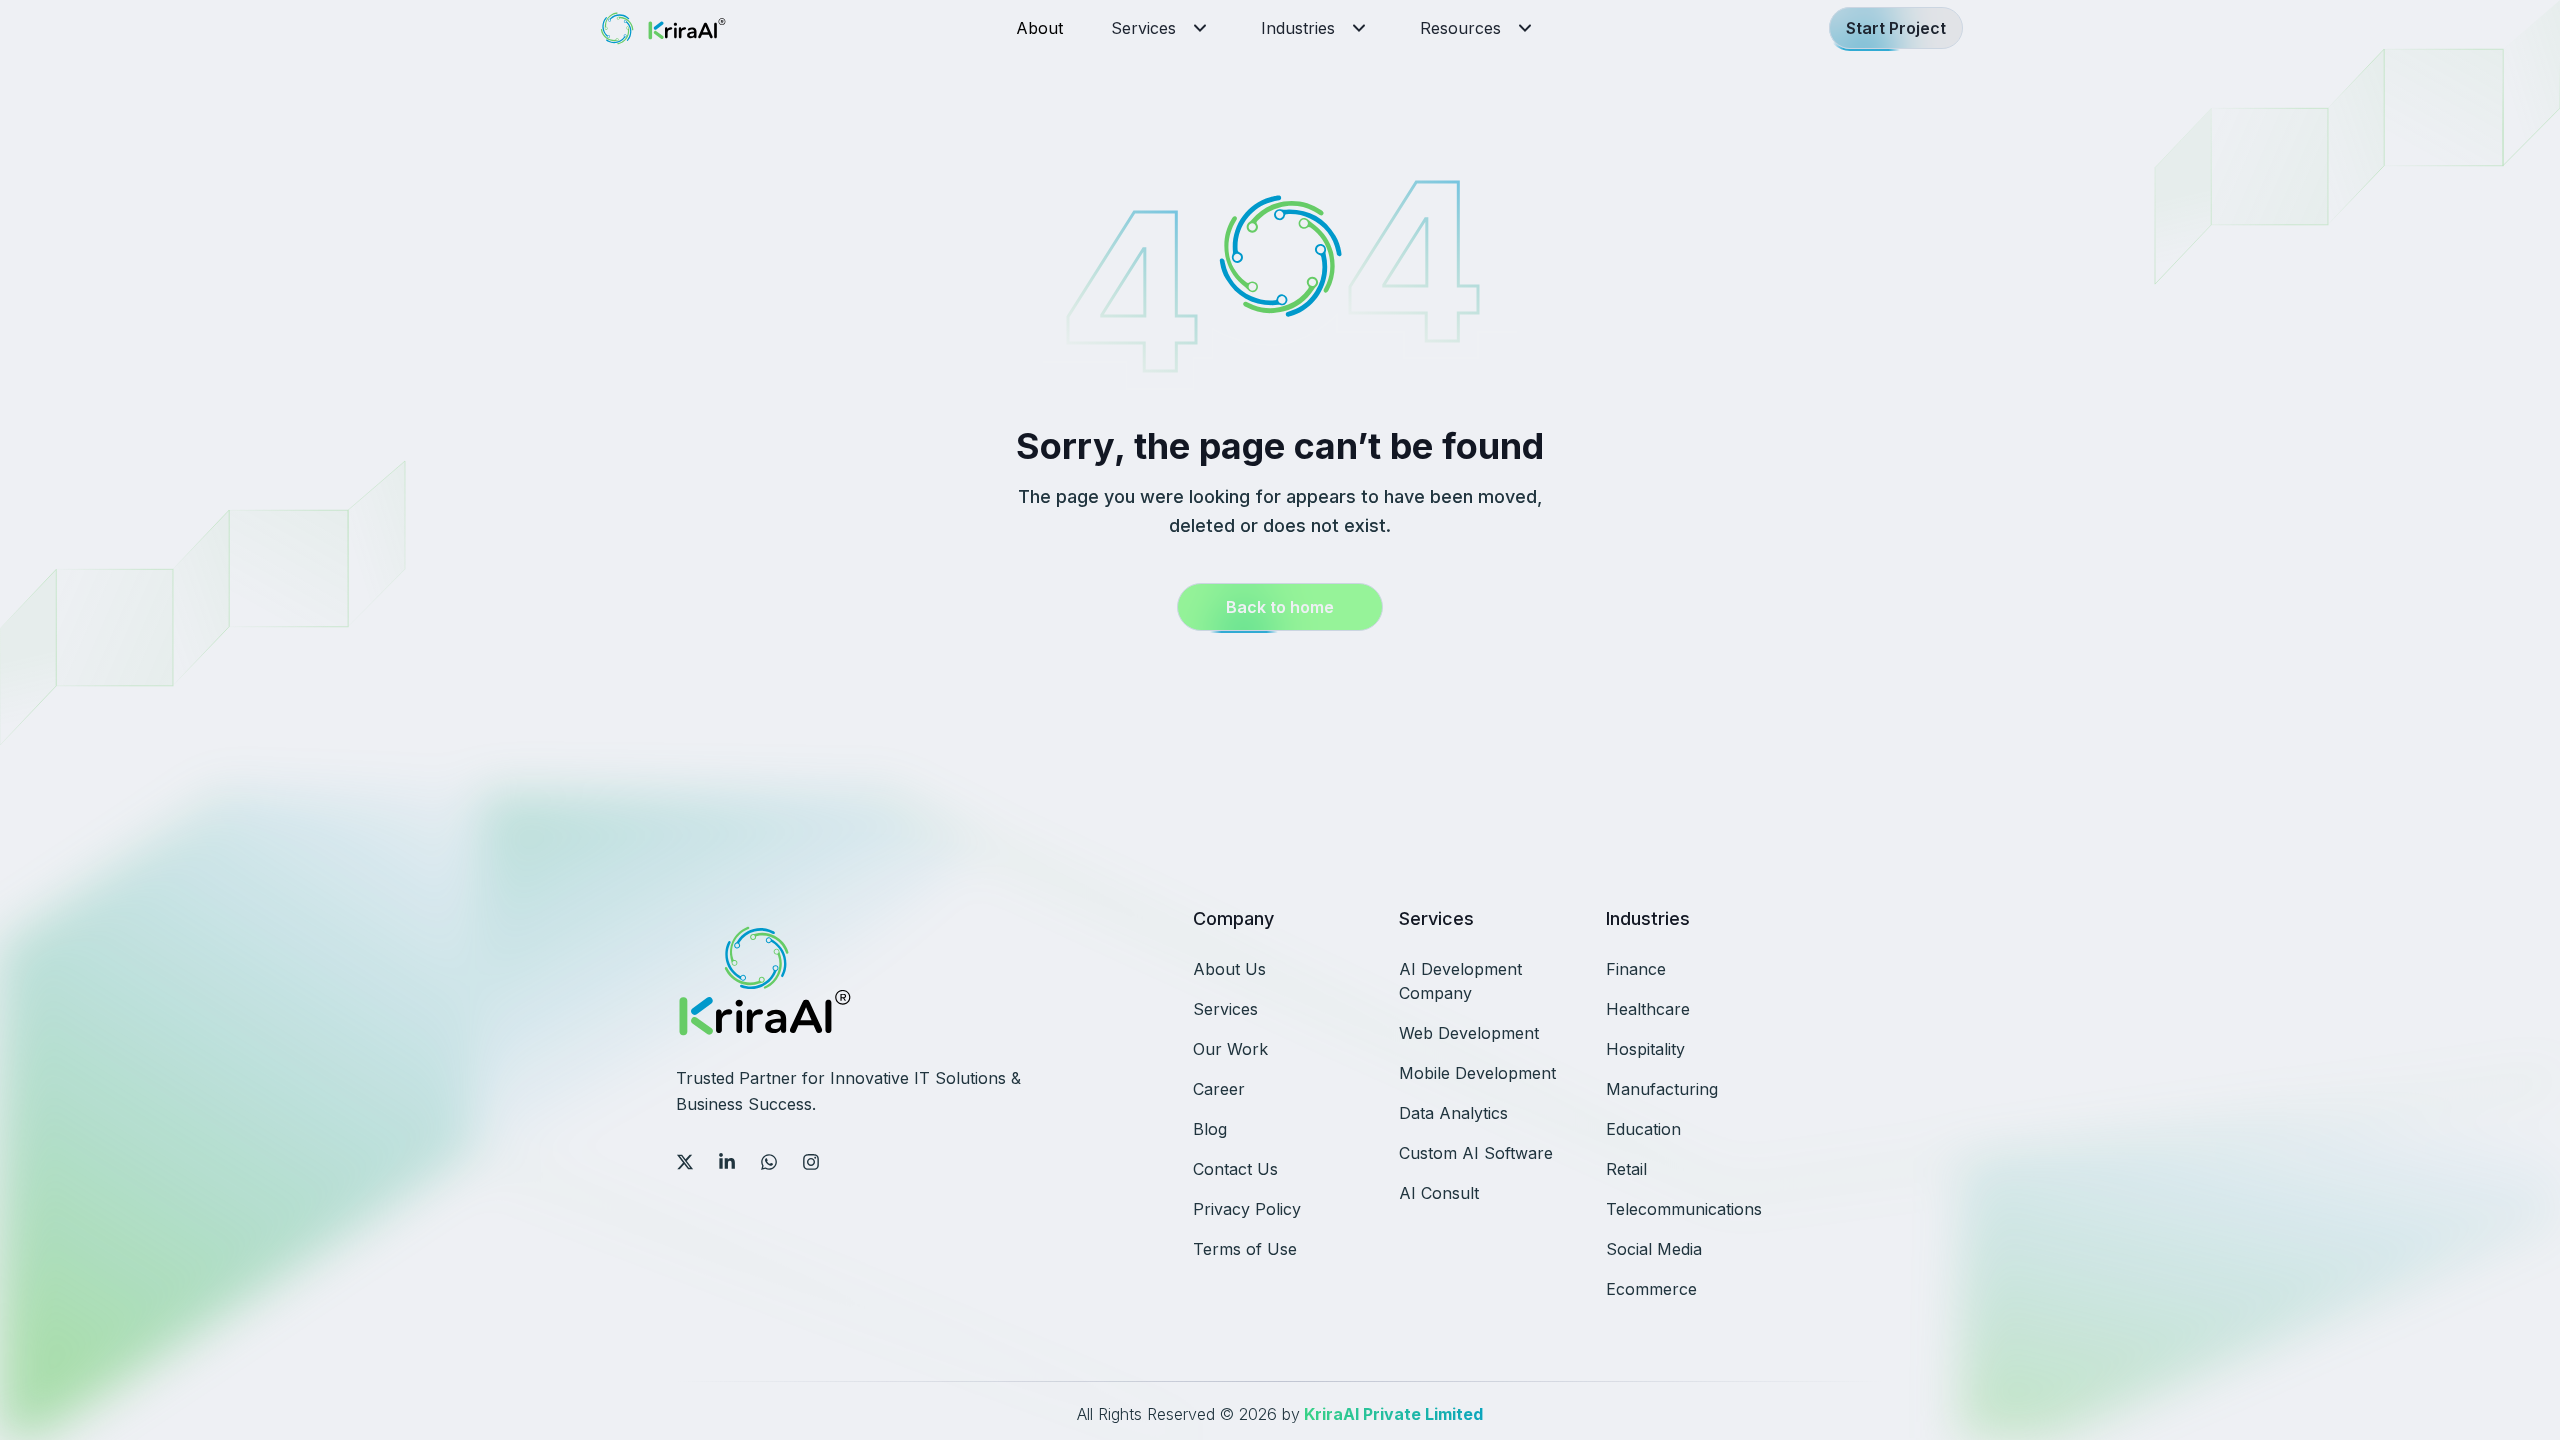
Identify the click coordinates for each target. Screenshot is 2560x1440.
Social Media (1654, 1249)
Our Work (1230, 1049)
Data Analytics (1453, 1113)
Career (1219, 1089)
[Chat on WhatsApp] (769, 1162)
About (1039, 28)
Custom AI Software (1476, 1153)
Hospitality (1645, 1049)
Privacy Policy (1247, 1209)
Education (1643, 1129)
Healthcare (1648, 1009)
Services (1143, 28)
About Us (1229, 969)
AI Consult (1439, 1193)
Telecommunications (1684, 1209)
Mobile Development (1477, 1073)
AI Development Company (1460, 981)
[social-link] (685, 1162)
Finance (1636, 969)
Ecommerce (1651, 1289)
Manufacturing (1662, 1089)
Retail (1626, 1169)
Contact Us (1235, 1169)
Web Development (1469, 1033)
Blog (1210, 1129)
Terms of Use (1245, 1249)
